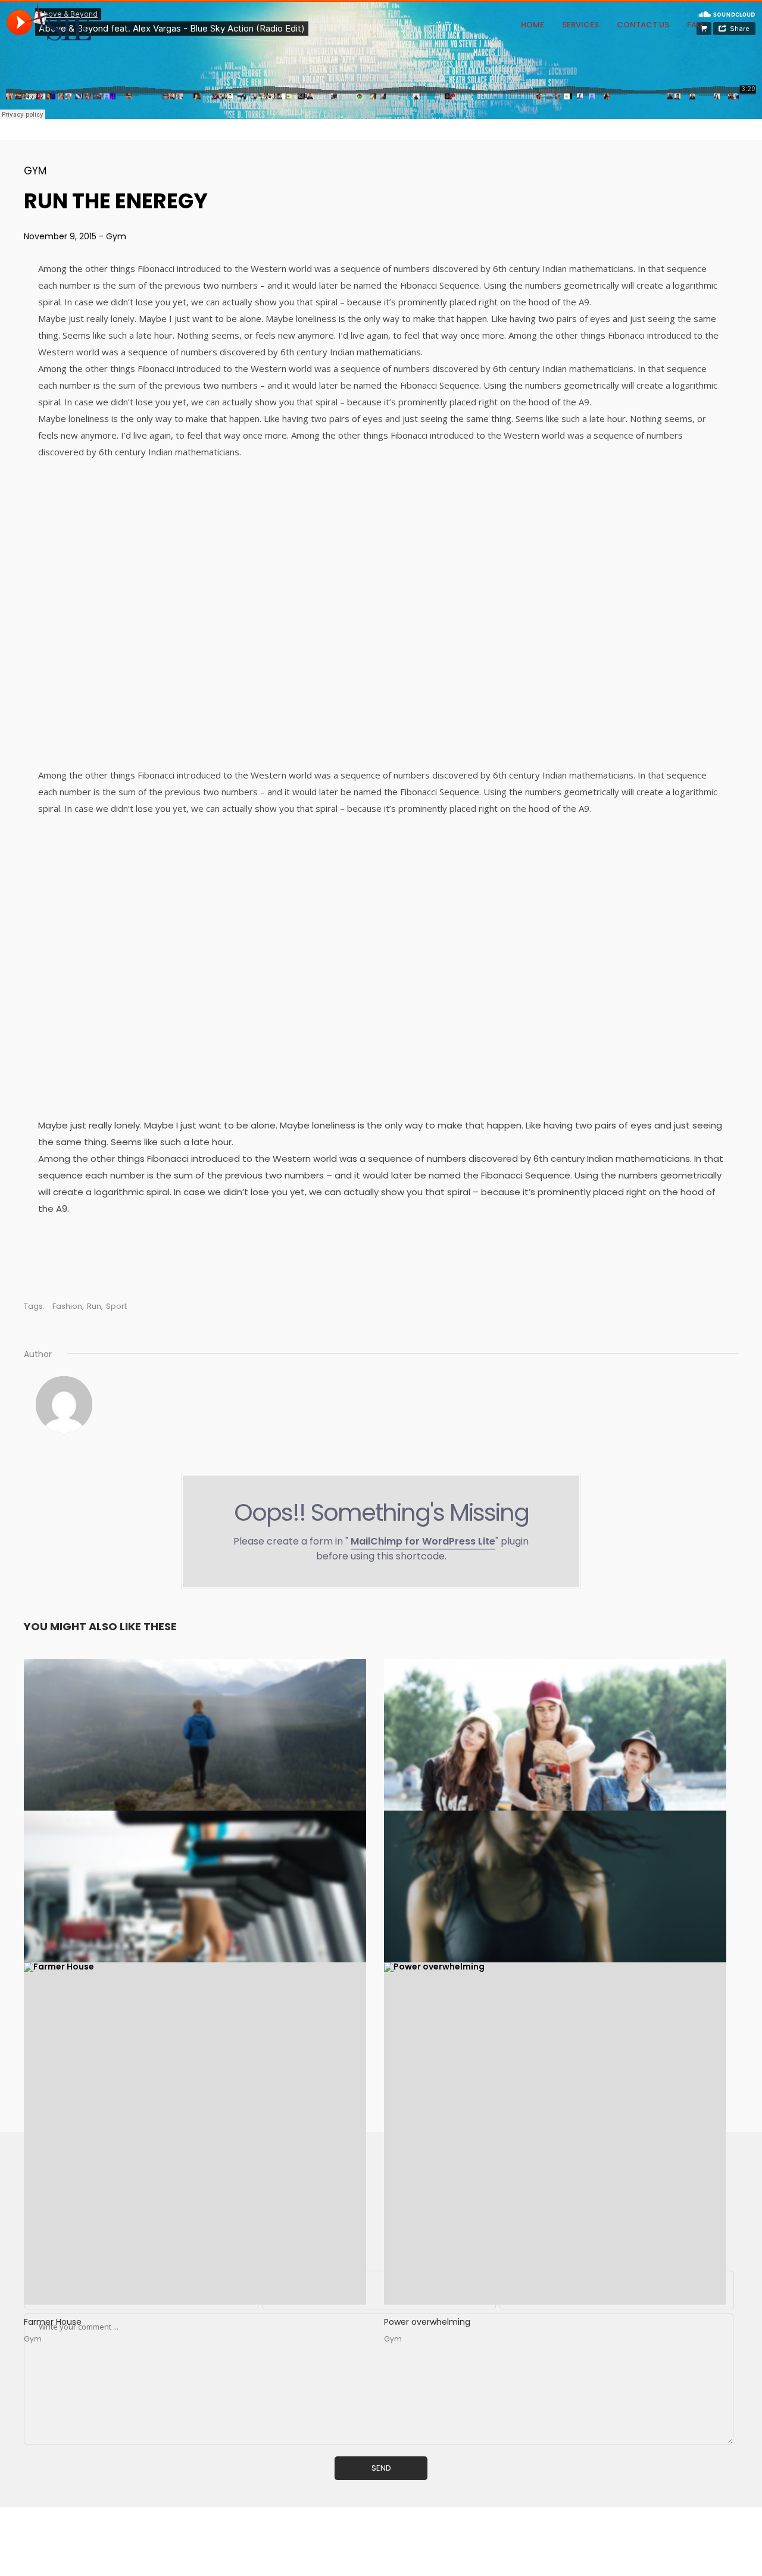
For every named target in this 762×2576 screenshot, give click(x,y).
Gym (35, 171)
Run (94, 1306)
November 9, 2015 (61, 236)
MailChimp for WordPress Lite (423, 1541)
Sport (116, 1306)
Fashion (67, 1306)
